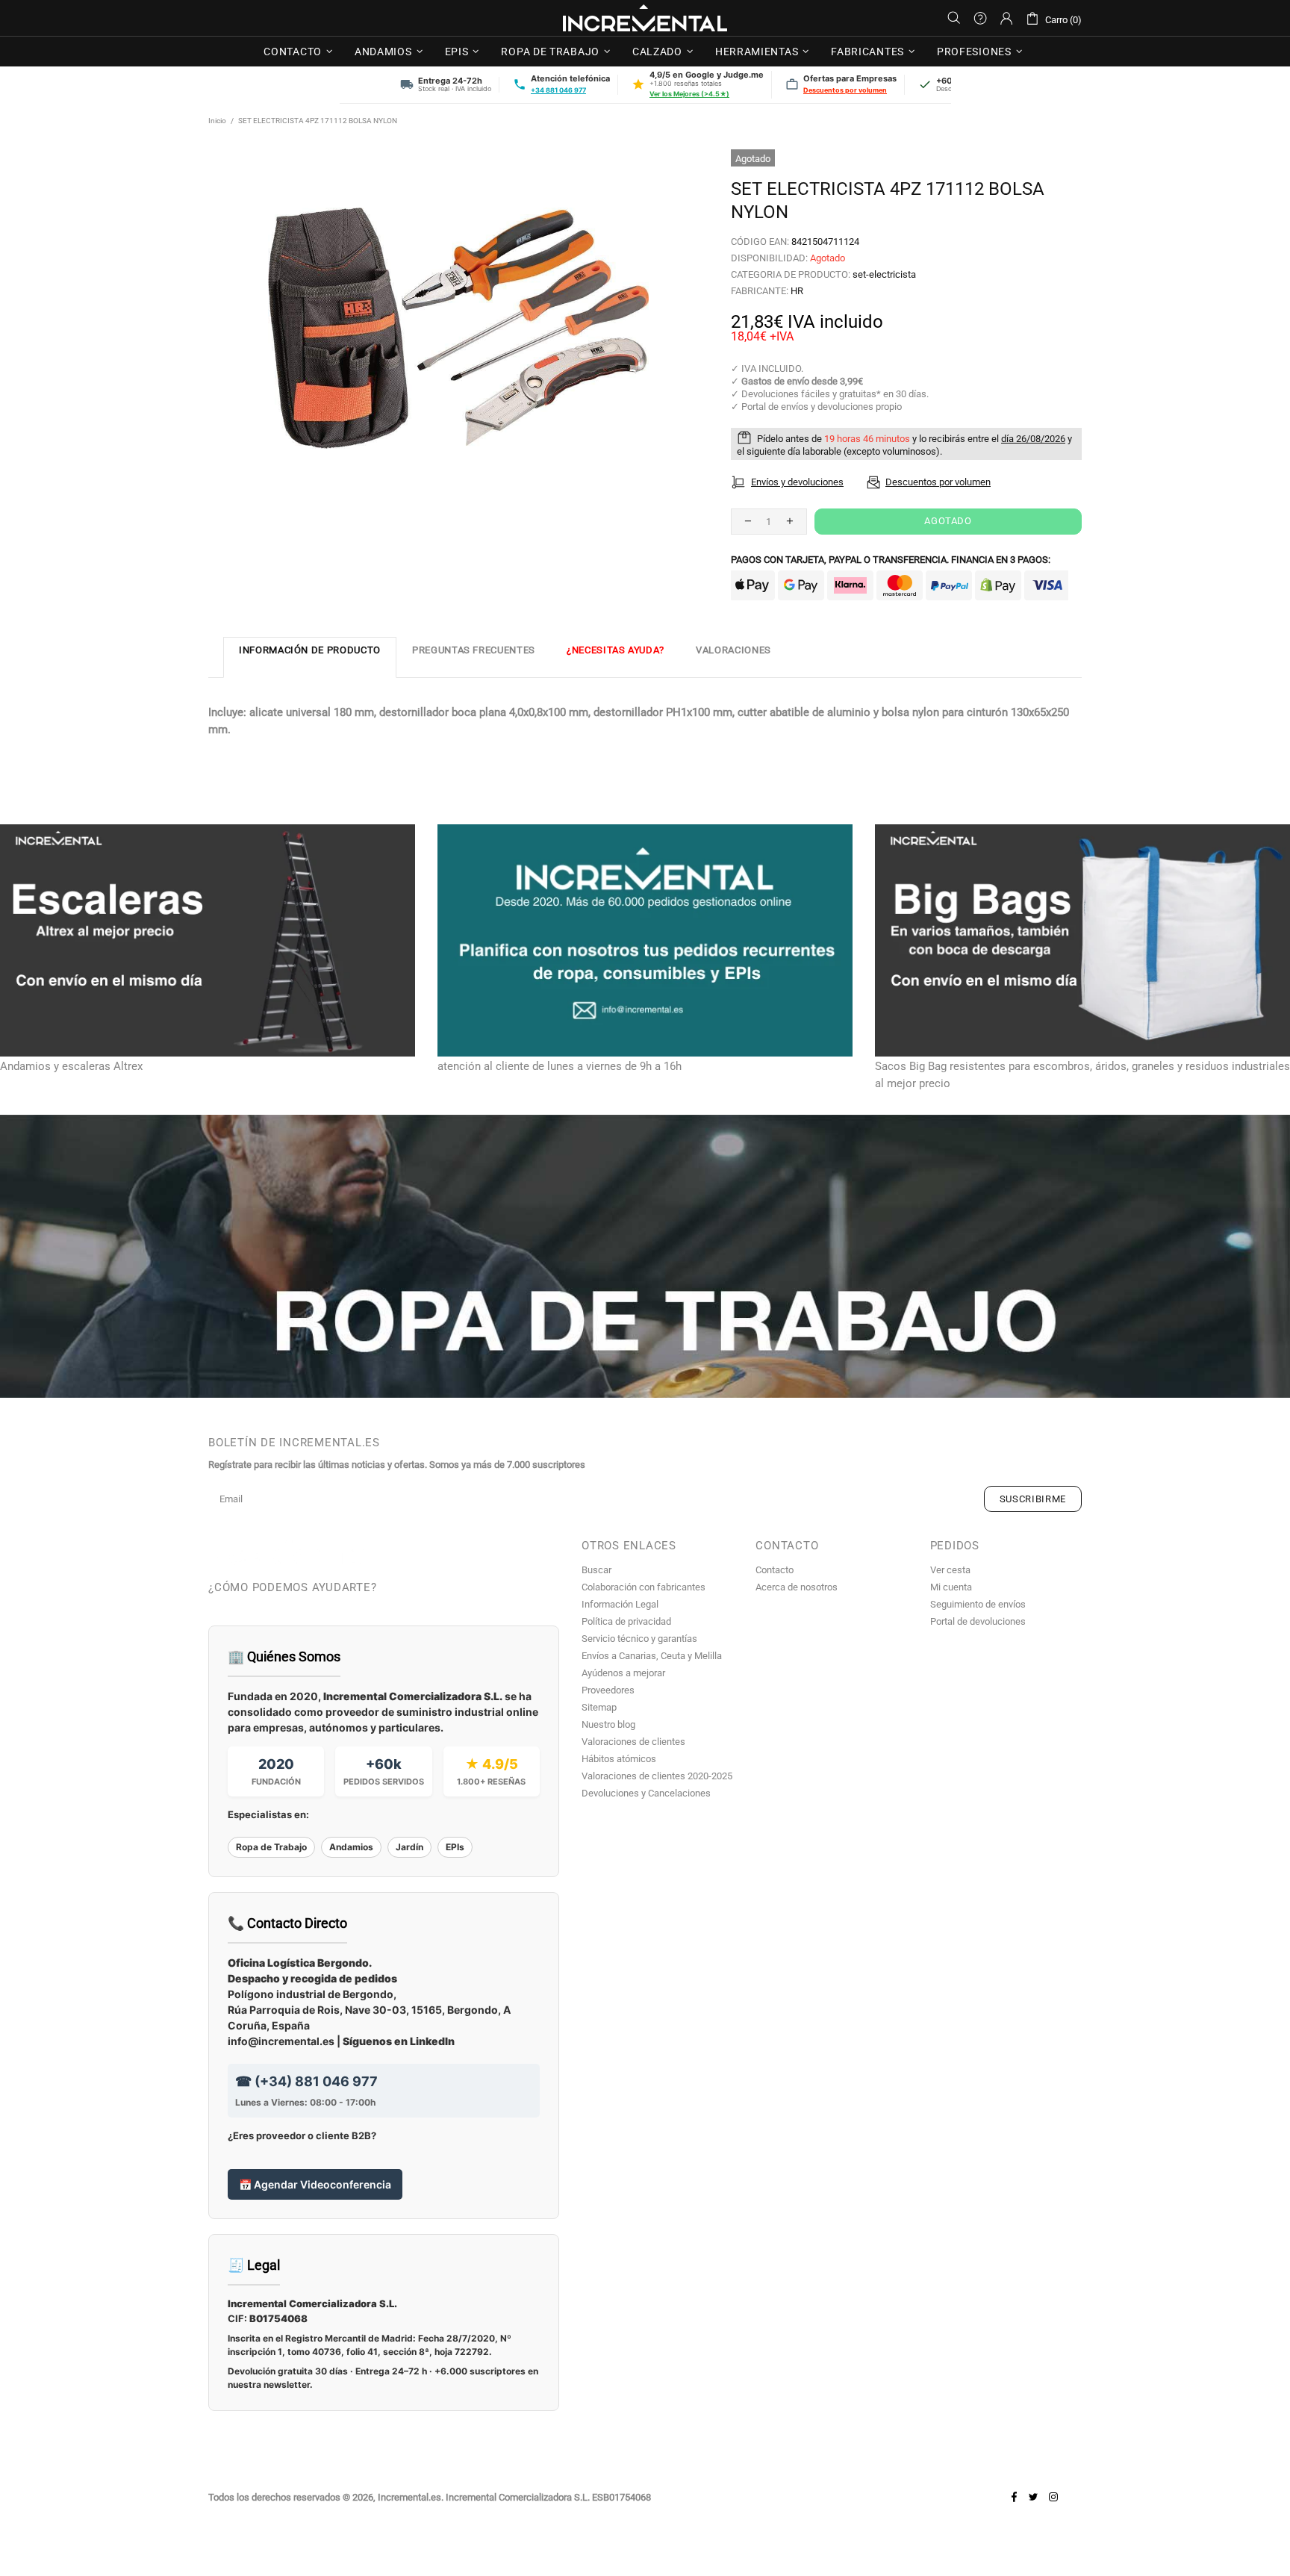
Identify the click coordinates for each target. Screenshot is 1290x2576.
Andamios (351, 1847)
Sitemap (599, 1707)
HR (797, 291)
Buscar (596, 1570)
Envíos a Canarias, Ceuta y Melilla (652, 1656)
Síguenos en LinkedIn (399, 2041)
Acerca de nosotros (797, 1587)
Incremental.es (645, 18)
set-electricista (884, 274)
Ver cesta (950, 1570)
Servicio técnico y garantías (639, 1639)
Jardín (409, 1847)
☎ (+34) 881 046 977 (306, 2081)
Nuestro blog (608, 1724)
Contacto (775, 1570)
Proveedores (608, 1690)
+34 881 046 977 (558, 90)
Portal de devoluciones (978, 1621)
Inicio (217, 121)
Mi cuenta (951, 1587)
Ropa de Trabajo (271, 1847)
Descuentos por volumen (845, 90)
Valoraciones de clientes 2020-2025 (657, 1776)
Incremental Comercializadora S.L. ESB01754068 (548, 2497)
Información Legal (620, 1604)
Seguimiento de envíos (978, 1604)
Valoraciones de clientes (633, 1742)
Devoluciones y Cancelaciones (646, 1793)
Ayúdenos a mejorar (623, 1673)
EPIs (455, 1847)
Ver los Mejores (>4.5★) (689, 94)
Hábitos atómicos (619, 1759)
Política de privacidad (626, 1621)
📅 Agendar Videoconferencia (315, 2184)
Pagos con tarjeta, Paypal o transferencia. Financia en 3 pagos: (891, 560)
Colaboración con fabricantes (644, 1587)
